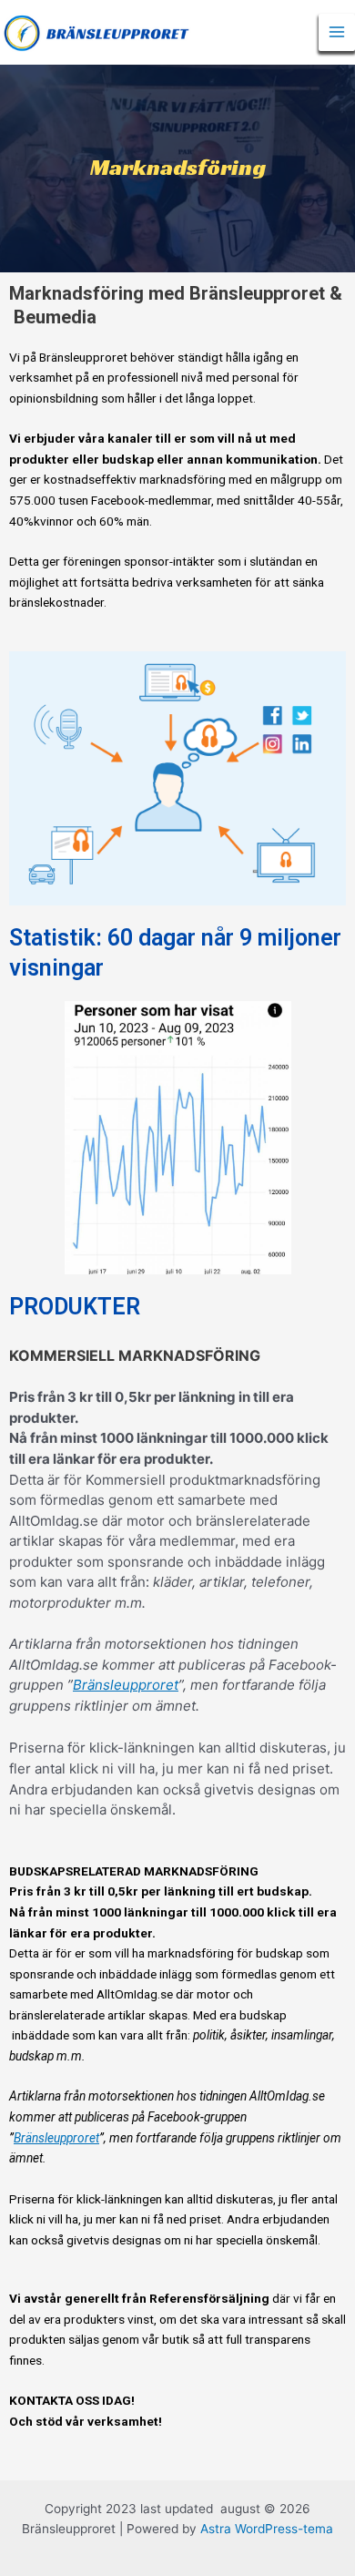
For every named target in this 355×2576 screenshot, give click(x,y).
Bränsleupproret (126, 1685)
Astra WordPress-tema (267, 2529)
